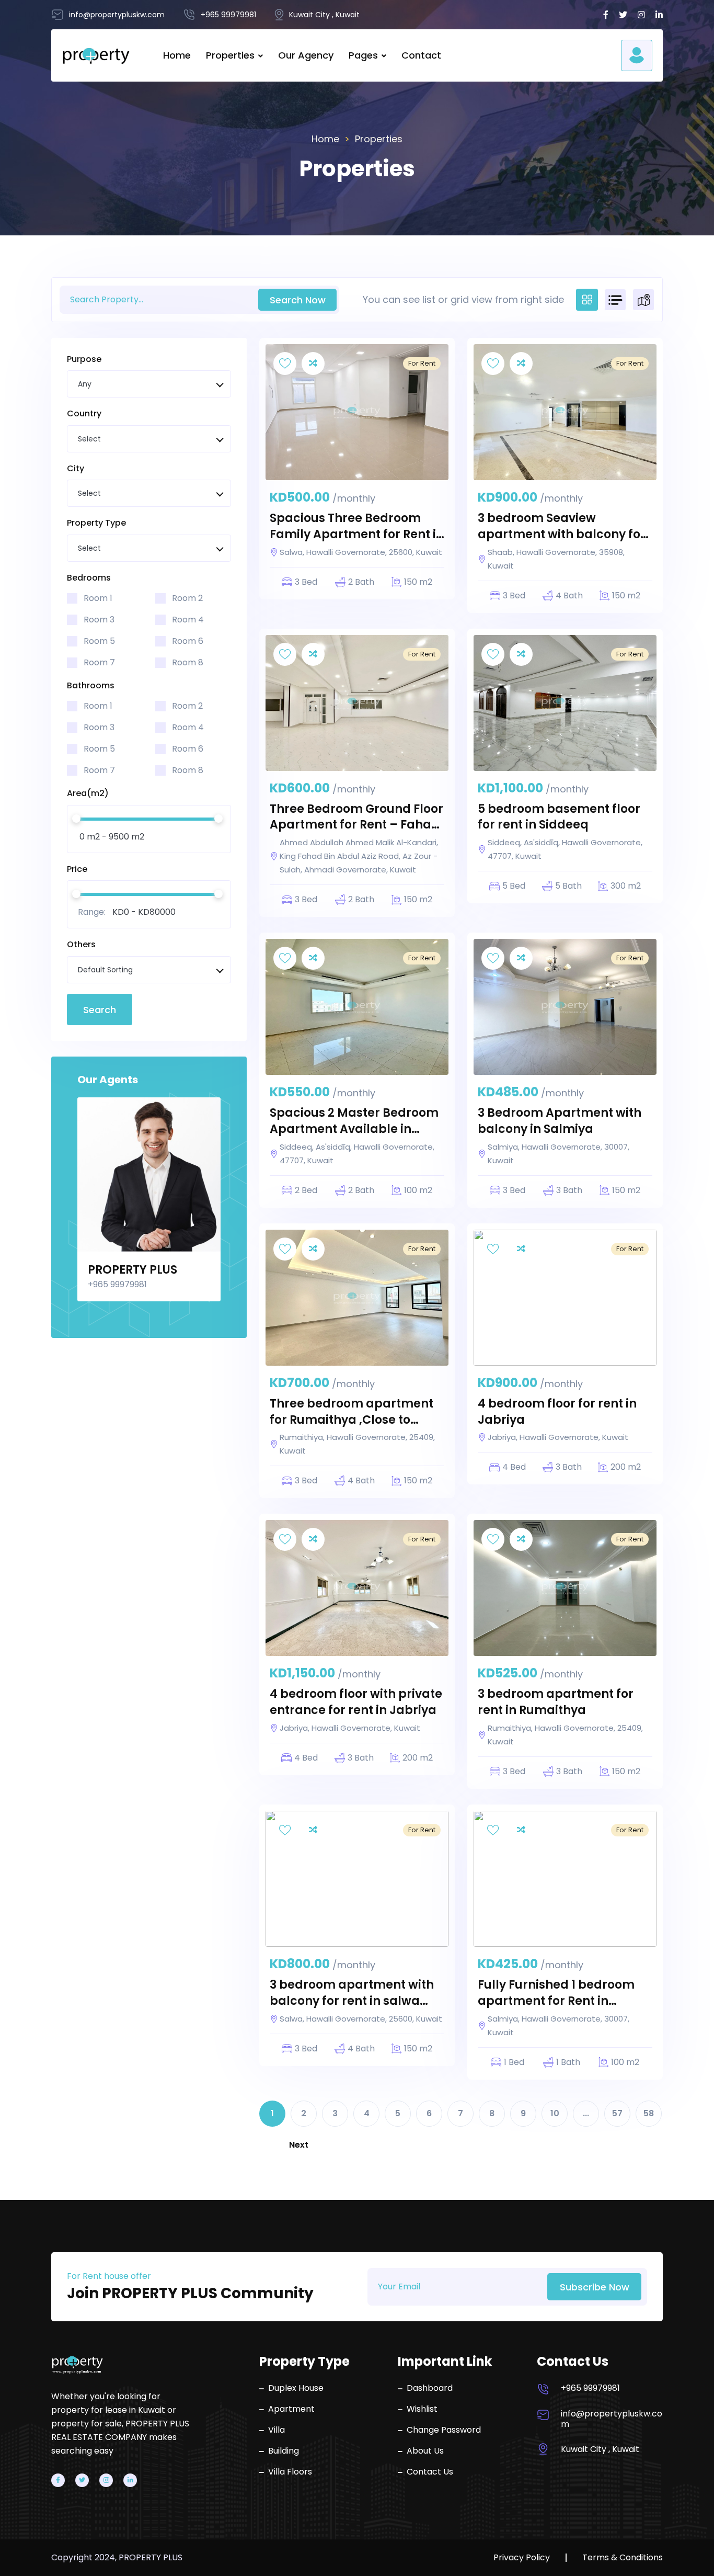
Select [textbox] (89, 439)
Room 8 (188, 662)
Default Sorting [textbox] (105, 970)
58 (649, 2113)
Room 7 (99, 662)
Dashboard (430, 2388)
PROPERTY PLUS (133, 1270)
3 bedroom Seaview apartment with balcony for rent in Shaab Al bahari (562, 527)
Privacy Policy (522, 2558)
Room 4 (188, 620)
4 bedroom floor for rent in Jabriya (557, 1412)
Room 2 (187, 598)
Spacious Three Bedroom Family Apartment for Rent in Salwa (357, 527)
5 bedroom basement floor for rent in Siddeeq (559, 817)
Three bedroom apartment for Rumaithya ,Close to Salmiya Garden (352, 1412)
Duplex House (296, 2388)
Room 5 (99, 641)
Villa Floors (290, 2472)
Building (284, 2451)
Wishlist (422, 2409)
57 (617, 2113)
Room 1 (98, 598)
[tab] (587, 300)
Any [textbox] (85, 384)
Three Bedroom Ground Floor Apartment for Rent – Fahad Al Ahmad (356, 818)
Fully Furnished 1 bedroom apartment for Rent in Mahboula (556, 1993)
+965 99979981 (590, 2388)
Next (299, 2145)
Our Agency (306, 55)
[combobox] (149, 384)
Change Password (444, 2430)
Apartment (291, 2409)
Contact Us (430, 2472)
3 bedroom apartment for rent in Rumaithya (556, 1702)
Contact (421, 55)
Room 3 (99, 620)
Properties (230, 55)
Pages (363, 55)
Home (177, 55)
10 (555, 2113)
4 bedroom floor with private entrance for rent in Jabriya (356, 1702)
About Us (425, 2451)
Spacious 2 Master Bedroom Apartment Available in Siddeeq (354, 1121)
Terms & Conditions (623, 2558)
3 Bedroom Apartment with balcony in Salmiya (560, 1121)
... (586, 2113)
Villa (277, 2430)
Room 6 (188, 641)
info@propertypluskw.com (612, 2419)
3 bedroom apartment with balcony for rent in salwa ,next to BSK (352, 1993)
